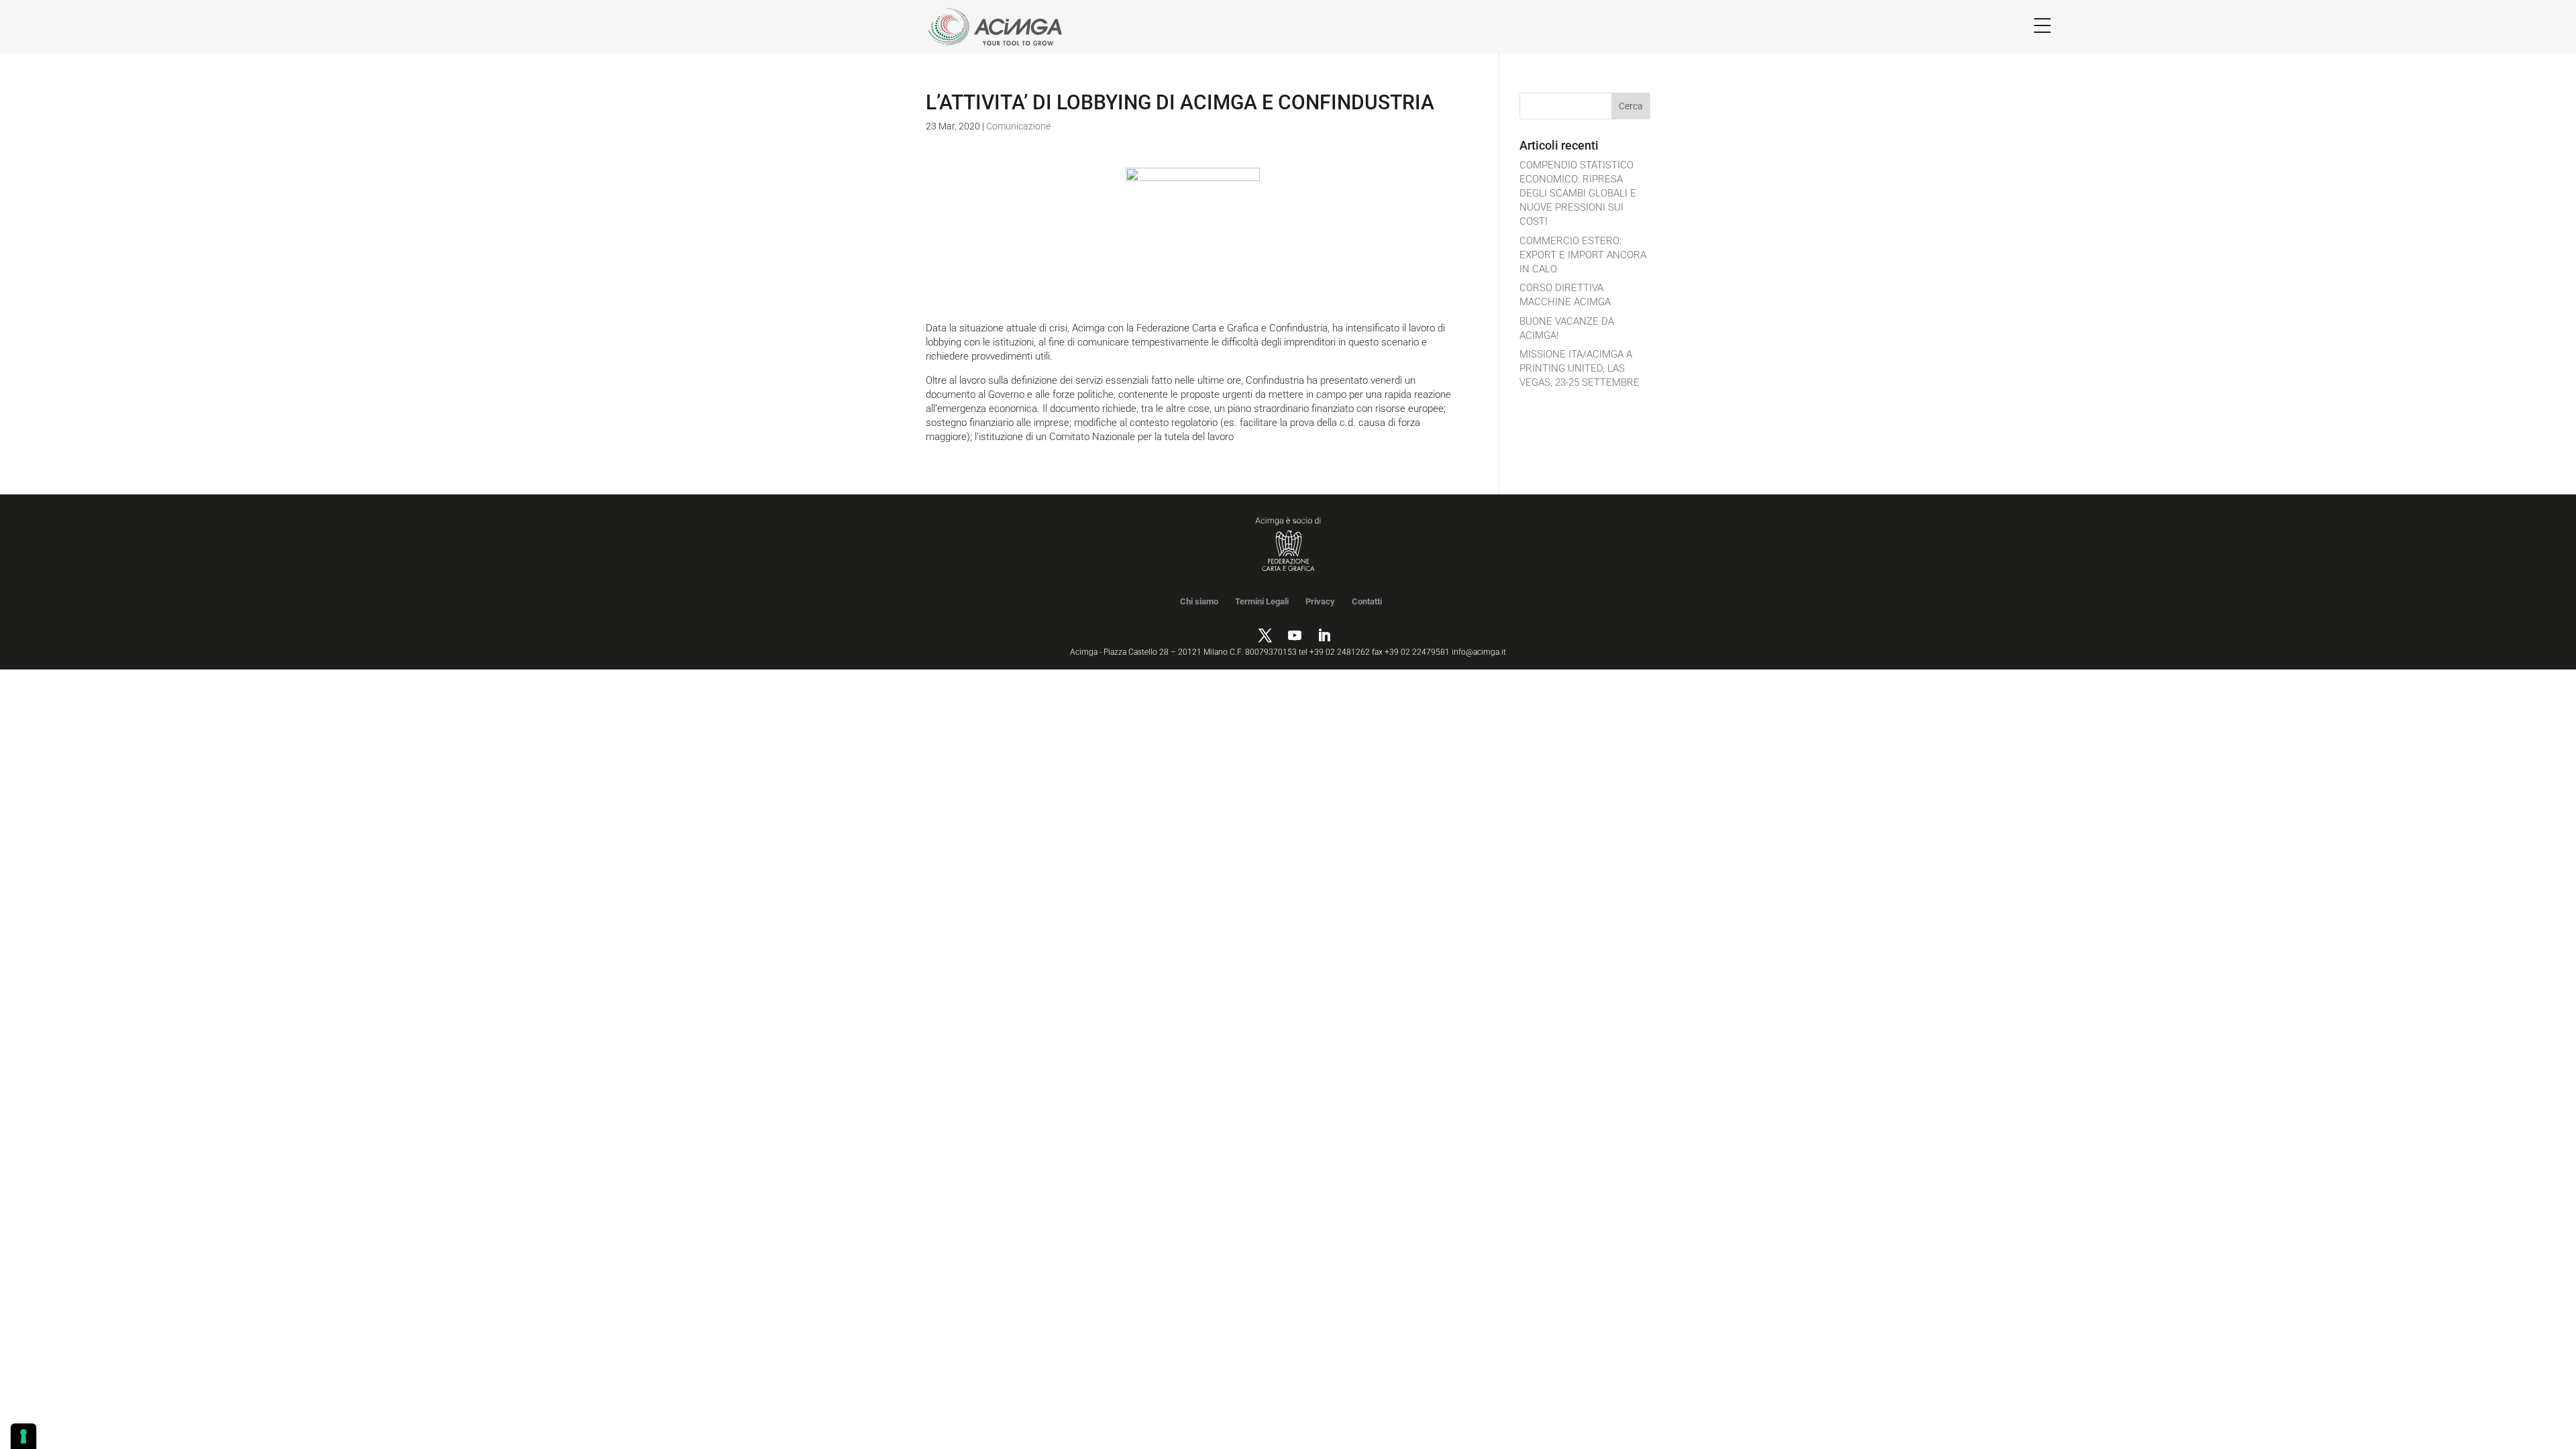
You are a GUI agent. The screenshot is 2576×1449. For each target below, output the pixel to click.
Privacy (1320, 601)
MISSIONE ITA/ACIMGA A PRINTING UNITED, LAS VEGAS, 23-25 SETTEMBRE (1579, 368)
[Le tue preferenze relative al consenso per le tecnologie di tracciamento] (23, 1436)
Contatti (1367, 601)
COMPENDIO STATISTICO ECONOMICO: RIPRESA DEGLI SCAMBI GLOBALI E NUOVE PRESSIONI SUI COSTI (1578, 193)
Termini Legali (1262, 601)
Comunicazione (1018, 126)
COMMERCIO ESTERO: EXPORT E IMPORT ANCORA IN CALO (1583, 255)
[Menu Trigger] (2042, 25)
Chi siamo (1199, 601)
